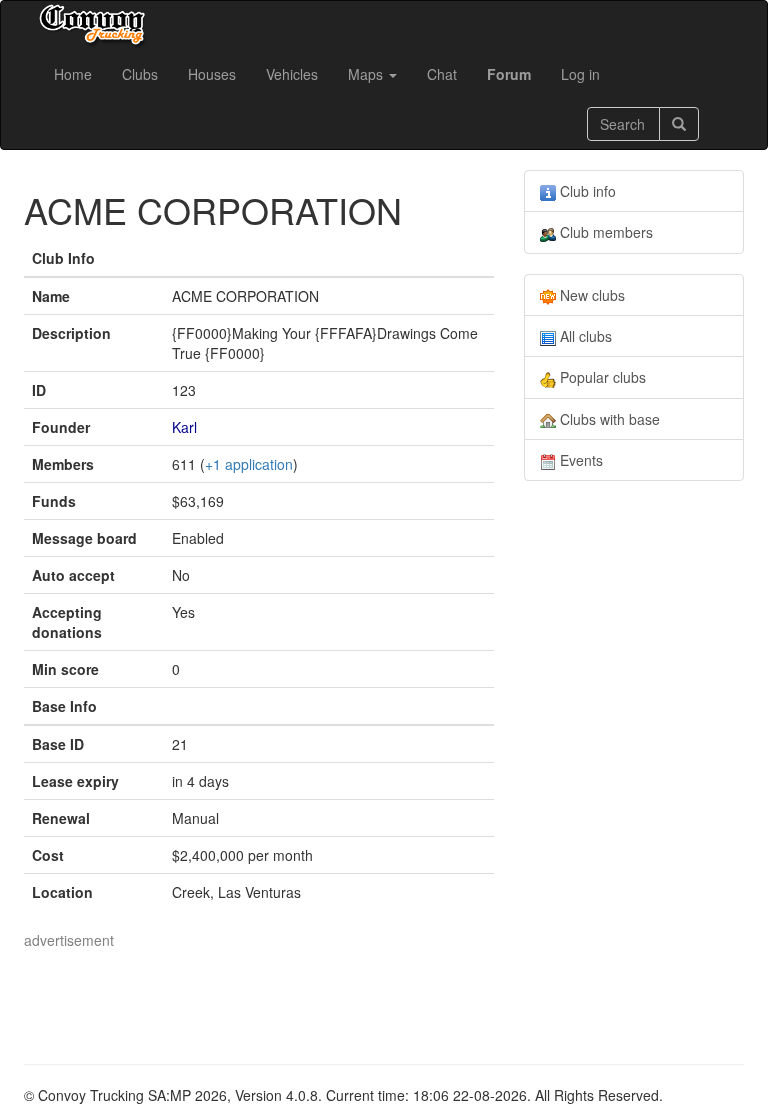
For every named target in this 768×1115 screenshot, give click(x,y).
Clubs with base (608, 419)
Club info (586, 191)
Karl (184, 427)
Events (579, 460)
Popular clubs (601, 377)
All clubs (584, 336)
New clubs (590, 295)
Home (73, 74)
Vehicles (292, 74)
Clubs (140, 74)
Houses (212, 74)
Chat (442, 74)
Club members (604, 232)
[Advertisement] (388, 995)
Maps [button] (367, 74)
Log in (580, 74)
